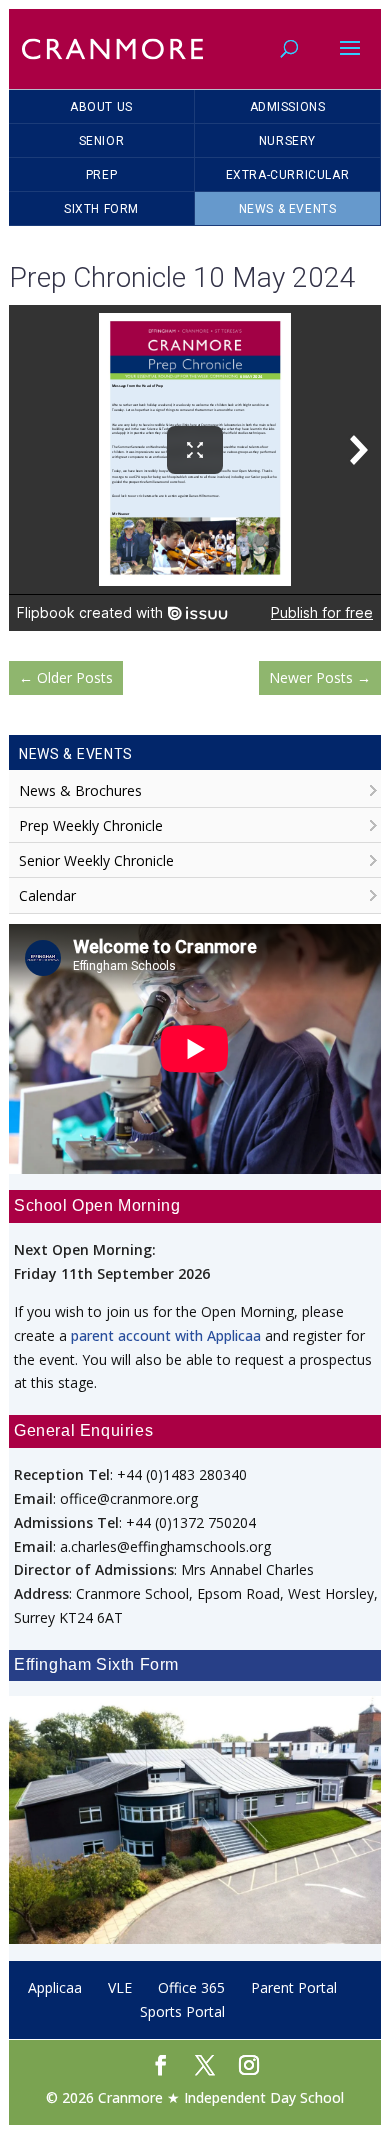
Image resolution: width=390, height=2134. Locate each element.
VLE (120, 1987)
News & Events (288, 209)
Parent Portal (294, 1987)
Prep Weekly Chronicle (91, 825)
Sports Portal (182, 2011)
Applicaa (55, 1987)
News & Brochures (80, 790)
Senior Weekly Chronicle (96, 860)
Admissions (288, 107)
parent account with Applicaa (166, 1335)
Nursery (287, 141)
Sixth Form (101, 209)
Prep (101, 175)
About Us (101, 107)
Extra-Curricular (288, 175)
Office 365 (191, 1987)
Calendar (47, 895)
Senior (102, 141)
